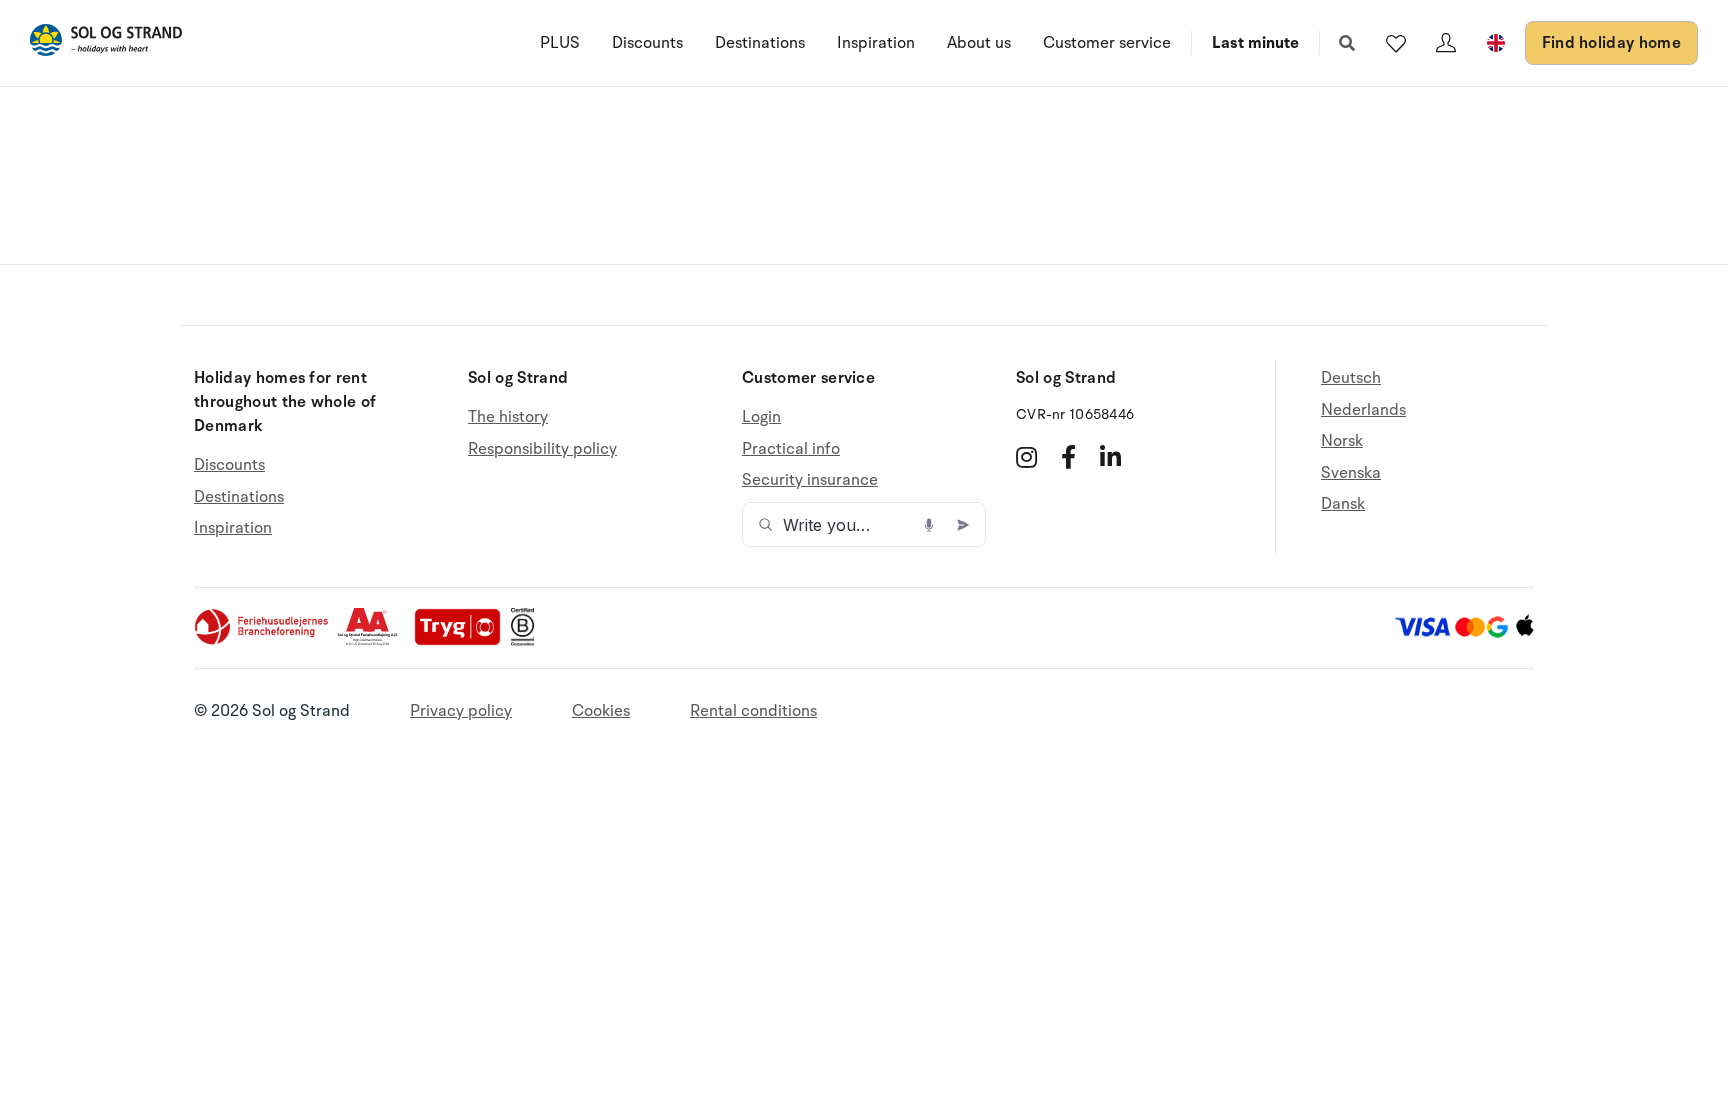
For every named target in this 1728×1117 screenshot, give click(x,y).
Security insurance (810, 480)
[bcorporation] (527, 641)
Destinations (760, 43)
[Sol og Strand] (106, 43)
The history (508, 417)
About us (979, 43)
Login (761, 417)
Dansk (1343, 504)
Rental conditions (753, 711)
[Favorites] (1396, 43)
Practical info (791, 449)
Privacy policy (461, 711)
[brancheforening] (263, 641)
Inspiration (876, 43)
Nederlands (1363, 410)
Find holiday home (1611, 43)
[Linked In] (1110, 457)
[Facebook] (1068, 457)
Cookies (601, 711)
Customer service (1107, 43)
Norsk (1342, 441)
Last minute (1255, 43)
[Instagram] (1026, 457)
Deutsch (1351, 378)
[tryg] (463, 641)
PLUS (560, 43)
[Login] (1446, 43)
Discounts (647, 43)
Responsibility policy (542, 449)
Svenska (1351, 473)
